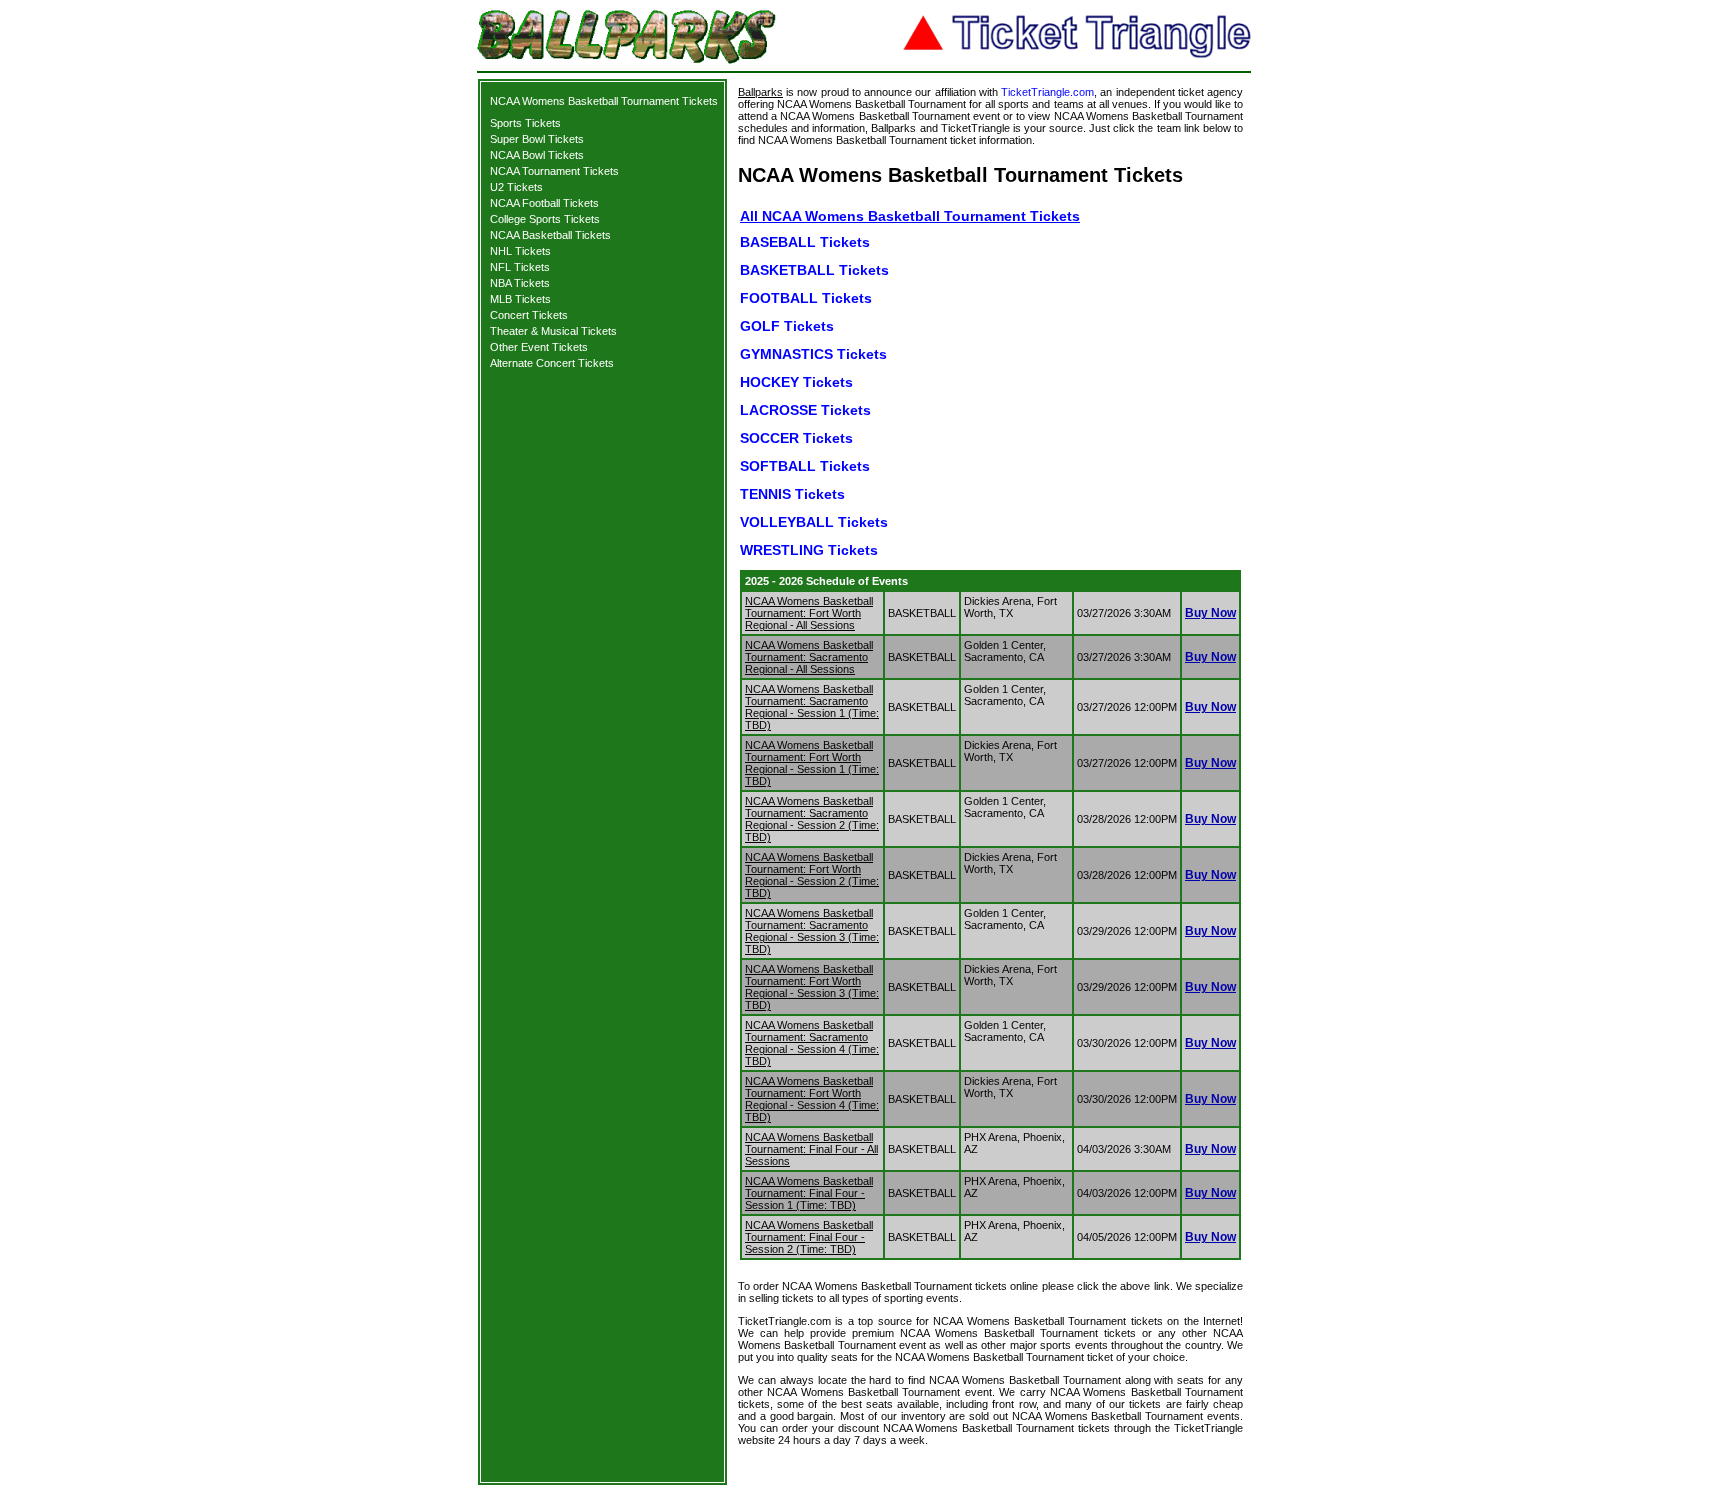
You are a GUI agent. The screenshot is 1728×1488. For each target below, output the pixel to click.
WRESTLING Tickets (809, 550)
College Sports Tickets (545, 219)
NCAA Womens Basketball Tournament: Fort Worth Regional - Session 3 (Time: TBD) (812, 987)
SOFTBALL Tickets (805, 466)
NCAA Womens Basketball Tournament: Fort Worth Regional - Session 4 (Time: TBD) (812, 1099)
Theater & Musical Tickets (553, 331)
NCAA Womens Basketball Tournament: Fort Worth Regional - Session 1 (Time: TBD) (812, 763)
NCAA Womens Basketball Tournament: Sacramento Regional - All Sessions (809, 657)
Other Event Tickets (539, 347)
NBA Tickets (520, 283)
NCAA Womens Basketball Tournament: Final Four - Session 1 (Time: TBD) (809, 1193)
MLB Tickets (520, 299)
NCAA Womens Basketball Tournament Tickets (604, 101)
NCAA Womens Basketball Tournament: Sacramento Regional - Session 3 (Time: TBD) (812, 931)
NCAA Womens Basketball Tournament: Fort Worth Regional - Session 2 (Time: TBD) (812, 875)
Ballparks (760, 92)
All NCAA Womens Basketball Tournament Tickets (910, 216)
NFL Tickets (520, 267)
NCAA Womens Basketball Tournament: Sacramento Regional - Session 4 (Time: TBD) (812, 1043)
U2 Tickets (516, 187)
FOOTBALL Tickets (806, 298)
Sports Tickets (525, 123)
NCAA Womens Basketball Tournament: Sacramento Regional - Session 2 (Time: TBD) (812, 819)
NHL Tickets (520, 251)
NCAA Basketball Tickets (550, 235)
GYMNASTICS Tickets (813, 354)
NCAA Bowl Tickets (537, 155)
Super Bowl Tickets (537, 139)
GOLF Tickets (787, 326)
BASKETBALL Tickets (814, 270)
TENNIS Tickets (792, 494)
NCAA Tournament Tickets (554, 171)
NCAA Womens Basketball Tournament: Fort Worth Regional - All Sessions (809, 613)
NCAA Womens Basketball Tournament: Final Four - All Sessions (811, 1149)
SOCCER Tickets (796, 438)
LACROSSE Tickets (805, 410)
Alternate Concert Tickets (552, 363)
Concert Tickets (529, 315)
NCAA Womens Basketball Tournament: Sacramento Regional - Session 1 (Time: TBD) (812, 707)
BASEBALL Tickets (805, 242)
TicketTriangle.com (1047, 92)
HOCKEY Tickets (796, 382)
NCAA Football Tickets (544, 203)
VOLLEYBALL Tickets (814, 522)
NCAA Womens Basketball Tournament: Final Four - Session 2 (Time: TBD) (809, 1237)
